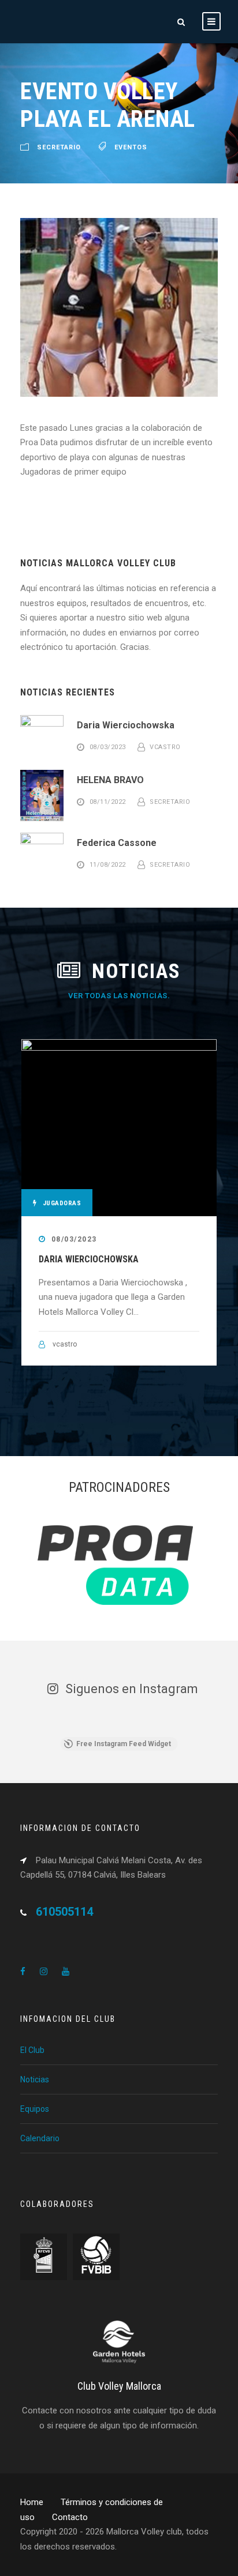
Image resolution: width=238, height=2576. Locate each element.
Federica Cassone (117, 843)
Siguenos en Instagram (132, 1689)
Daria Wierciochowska (126, 725)
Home (32, 2502)
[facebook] (23, 1972)
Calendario (40, 2138)
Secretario (170, 802)
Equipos (35, 2109)
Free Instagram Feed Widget (124, 1744)
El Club (32, 2050)
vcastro (165, 747)
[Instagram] (44, 1972)
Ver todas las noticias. (119, 996)
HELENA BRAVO (110, 780)
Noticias (35, 2079)
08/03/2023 (74, 1239)
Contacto (70, 2517)
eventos (131, 147)
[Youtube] (66, 1972)
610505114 (64, 1912)
